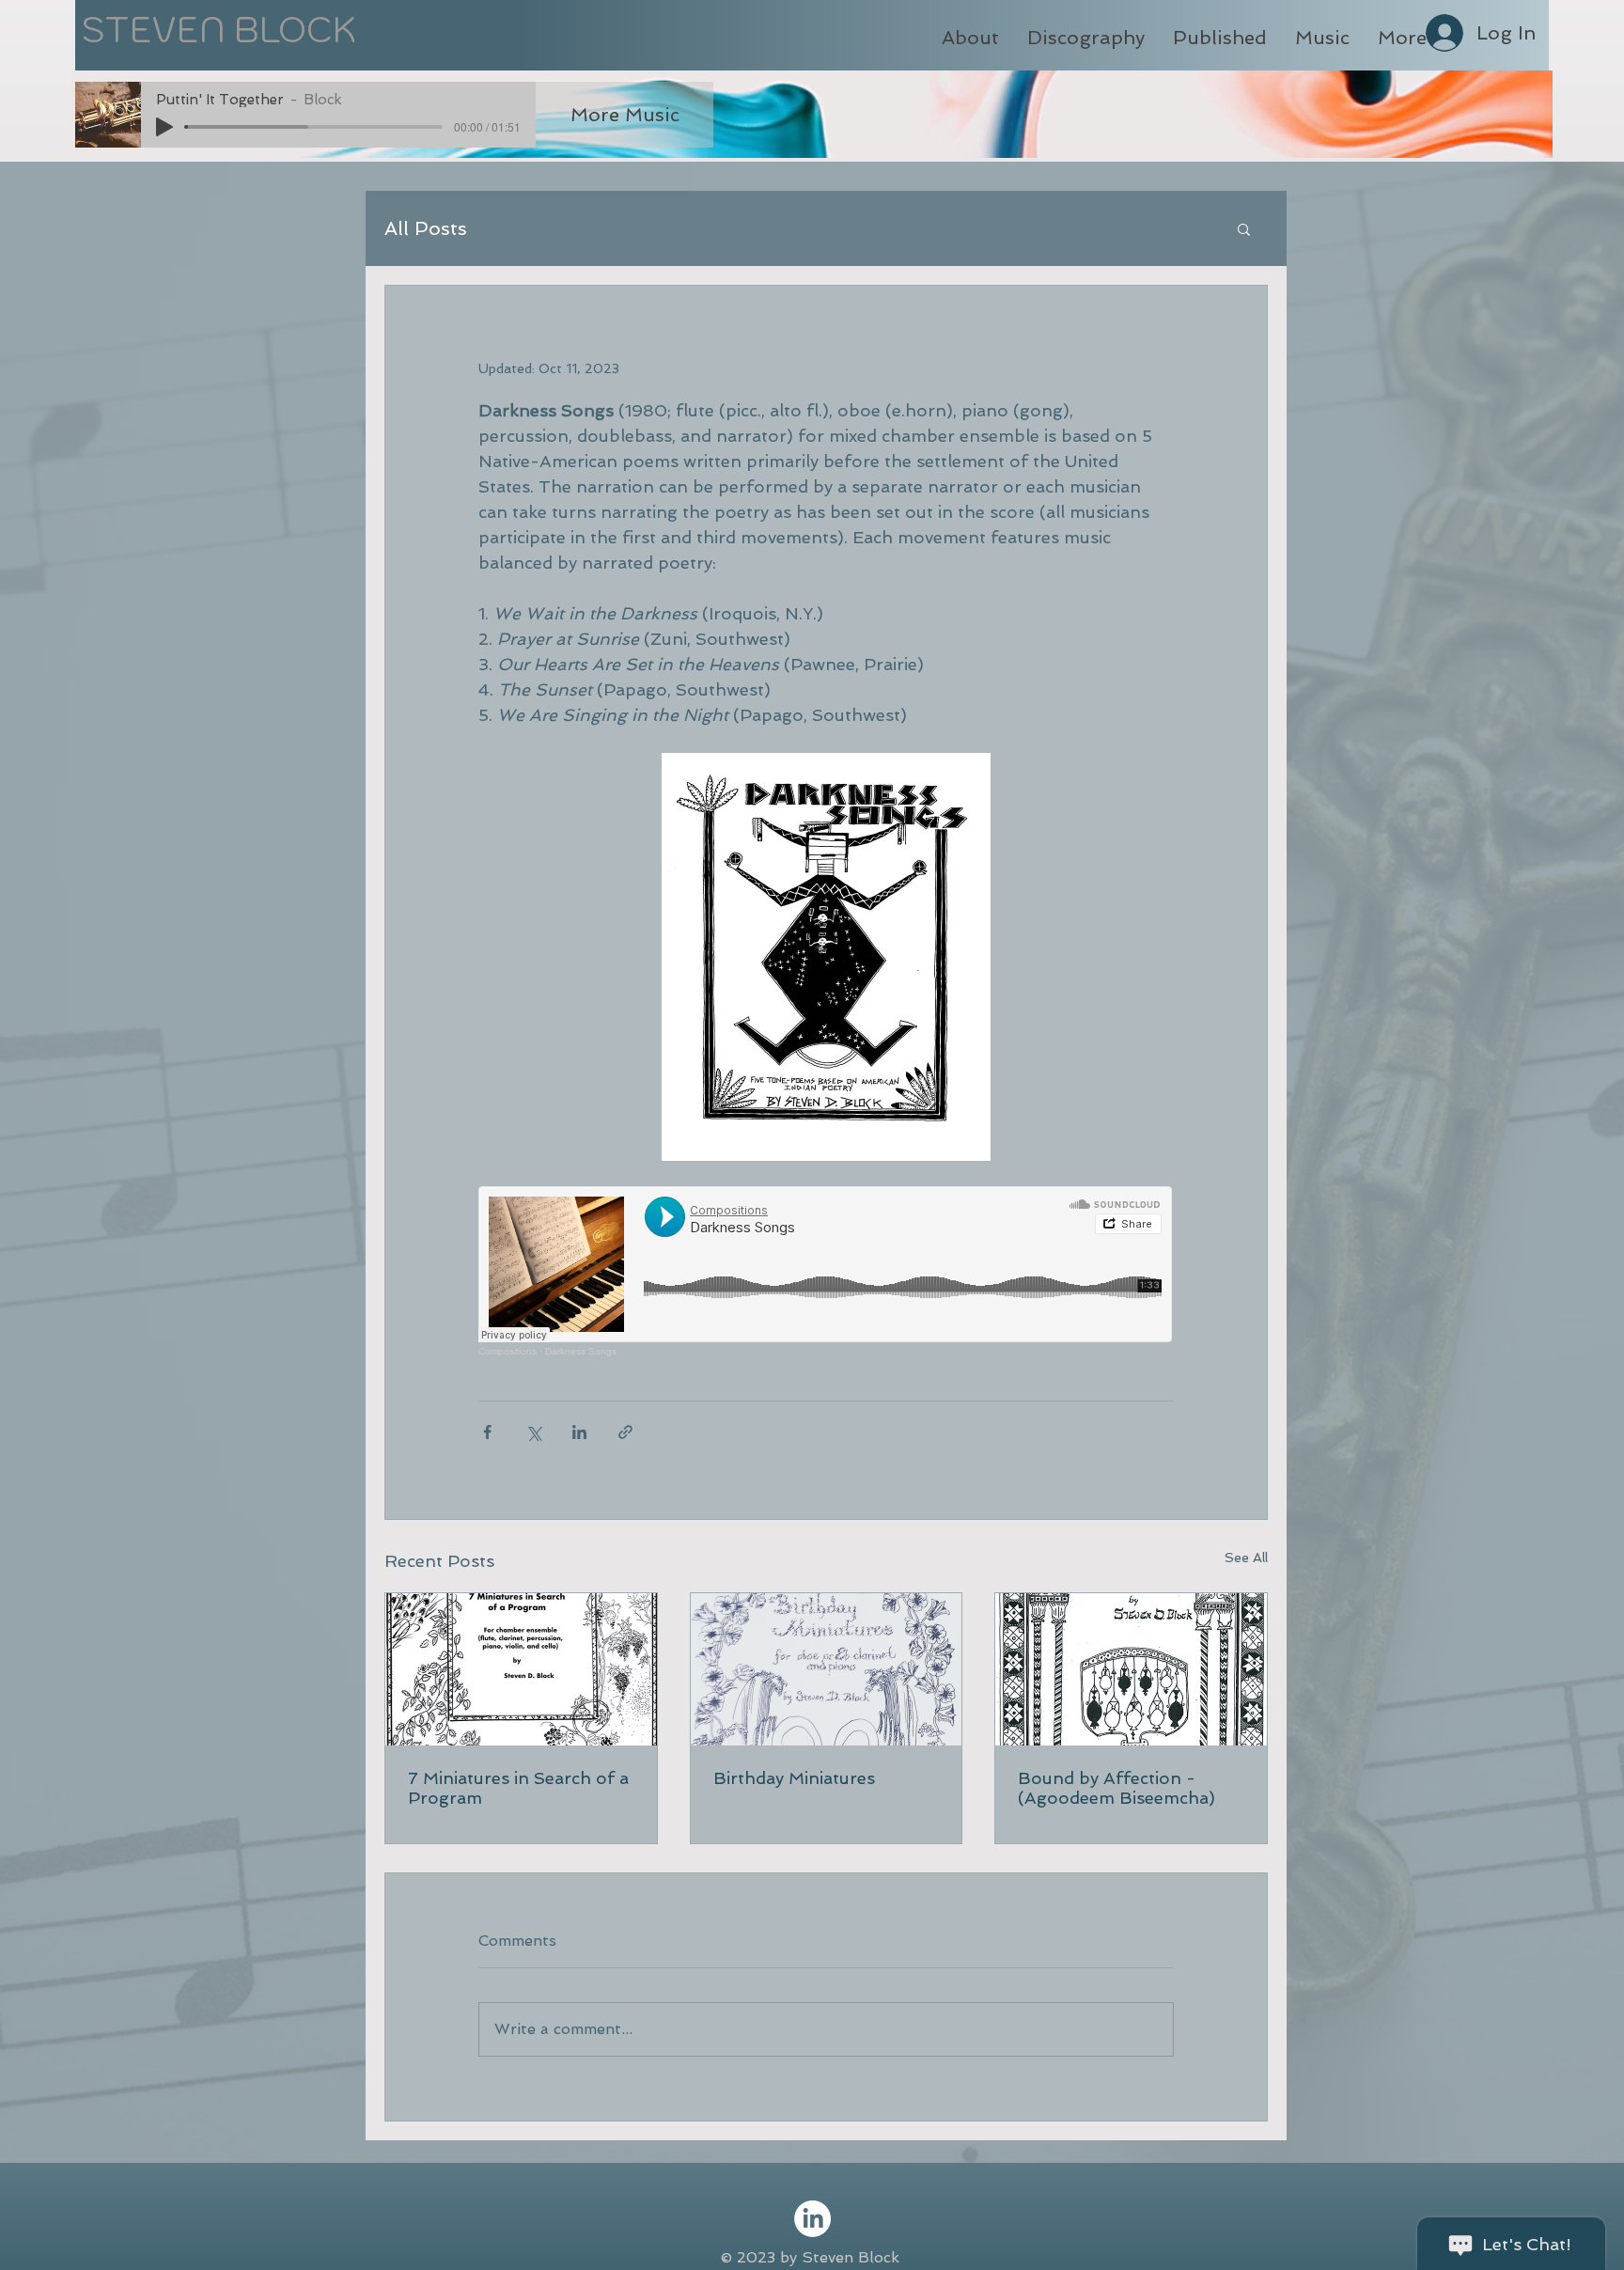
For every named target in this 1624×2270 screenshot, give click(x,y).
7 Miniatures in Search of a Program (518, 1788)
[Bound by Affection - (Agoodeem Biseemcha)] (1131, 1669)
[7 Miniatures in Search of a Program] (521, 1669)
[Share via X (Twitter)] (533, 1432)
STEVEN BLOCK (219, 29)
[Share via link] (625, 1432)
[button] (1244, 228)
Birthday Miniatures (794, 1778)
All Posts (426, 228)
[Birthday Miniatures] (827, 1669)
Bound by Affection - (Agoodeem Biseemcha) (1116, 1788)
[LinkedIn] (812, 2219)
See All (1246, 1558)
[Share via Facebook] (487, 1432)
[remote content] (826, 1271)
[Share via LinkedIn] (579, 1432)
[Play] (164, 127)
